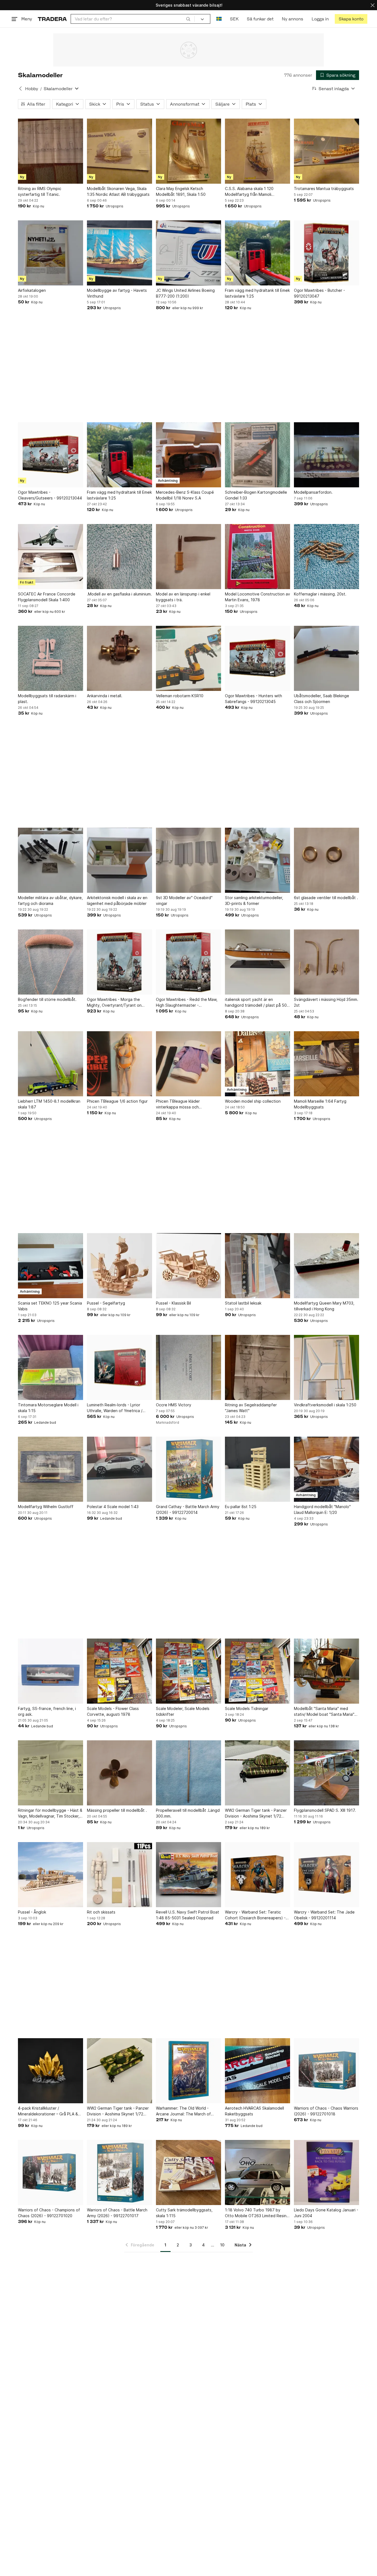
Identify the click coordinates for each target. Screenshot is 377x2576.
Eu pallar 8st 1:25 (241, 1507)
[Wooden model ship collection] (257, 1064)
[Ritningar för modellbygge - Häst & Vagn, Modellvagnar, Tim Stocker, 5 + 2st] (51, 1773)
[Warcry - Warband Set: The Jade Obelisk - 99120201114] (326, 1875)
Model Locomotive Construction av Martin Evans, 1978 (257, 597)
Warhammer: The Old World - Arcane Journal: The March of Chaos (183, 2111)
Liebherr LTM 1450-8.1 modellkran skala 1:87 (49, 1104)
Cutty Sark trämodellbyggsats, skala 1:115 (184, 2213)
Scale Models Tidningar (247, 1708)
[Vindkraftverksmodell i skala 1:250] (326, 1367)
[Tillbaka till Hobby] (20, 89)
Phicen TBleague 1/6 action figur (117, 1101)
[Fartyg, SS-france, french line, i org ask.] (51, 1671)
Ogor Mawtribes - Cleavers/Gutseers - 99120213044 (50, 495)
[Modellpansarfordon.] (326, 455)
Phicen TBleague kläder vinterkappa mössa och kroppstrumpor (178, 1104)
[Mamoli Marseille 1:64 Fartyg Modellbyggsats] (326, 1064)
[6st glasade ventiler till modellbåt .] (326, 860)
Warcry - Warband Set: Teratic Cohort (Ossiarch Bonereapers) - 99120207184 (255, 1915)
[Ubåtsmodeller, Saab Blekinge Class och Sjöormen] (326, 658)
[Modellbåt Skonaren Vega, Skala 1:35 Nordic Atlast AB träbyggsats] (120, 151)
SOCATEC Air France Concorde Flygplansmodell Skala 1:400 (47, 597)
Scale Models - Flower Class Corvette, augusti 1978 (113, 1711)
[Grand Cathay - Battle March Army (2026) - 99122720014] (189, 1469)
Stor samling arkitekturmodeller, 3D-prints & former (254, 900)
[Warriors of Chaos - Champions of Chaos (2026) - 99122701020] (51, 2173)
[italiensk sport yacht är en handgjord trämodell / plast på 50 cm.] (257, 962)
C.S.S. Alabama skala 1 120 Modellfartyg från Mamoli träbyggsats (249, 192)
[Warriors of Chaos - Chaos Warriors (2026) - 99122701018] (326, 2071)
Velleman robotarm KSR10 (180, 696)
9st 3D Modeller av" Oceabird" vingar (184, 900)
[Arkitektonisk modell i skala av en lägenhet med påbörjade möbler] (120, 860)
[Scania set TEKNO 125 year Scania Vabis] (51, 1266)
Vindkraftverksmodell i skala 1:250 (325, 1405)
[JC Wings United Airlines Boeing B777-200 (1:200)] (189, 253)
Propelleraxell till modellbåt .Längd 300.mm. (188, 1813)
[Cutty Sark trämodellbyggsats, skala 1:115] (189, 2173)
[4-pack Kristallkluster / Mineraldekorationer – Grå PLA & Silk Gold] (51, 2071)
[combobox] (133, 19)
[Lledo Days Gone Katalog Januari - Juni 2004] (326, 2173)
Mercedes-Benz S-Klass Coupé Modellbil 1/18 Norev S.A (185, 495)
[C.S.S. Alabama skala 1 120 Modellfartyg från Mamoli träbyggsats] (257, 151)
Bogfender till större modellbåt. (47, 999)
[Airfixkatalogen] (51, 253)
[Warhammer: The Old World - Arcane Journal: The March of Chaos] (189, 2071)
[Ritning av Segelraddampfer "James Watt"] (257, 1367)
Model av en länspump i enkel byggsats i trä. (183, 597)
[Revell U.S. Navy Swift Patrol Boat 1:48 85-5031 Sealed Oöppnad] (189, 1875)
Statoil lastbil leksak (243, 1303)
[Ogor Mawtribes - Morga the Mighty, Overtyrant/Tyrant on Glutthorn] (120, 962)
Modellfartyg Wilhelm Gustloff (46, 1507)
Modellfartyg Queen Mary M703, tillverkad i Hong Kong (324, 1306)
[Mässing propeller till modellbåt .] (120, 1773)
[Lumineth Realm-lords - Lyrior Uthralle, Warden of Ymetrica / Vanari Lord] (120, 1367)
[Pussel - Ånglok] (51, 1875)
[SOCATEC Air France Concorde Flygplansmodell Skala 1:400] (51, 557)
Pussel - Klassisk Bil (173, 1303)
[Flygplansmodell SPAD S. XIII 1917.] (326, 1773)
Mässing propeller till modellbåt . (117, 1810)
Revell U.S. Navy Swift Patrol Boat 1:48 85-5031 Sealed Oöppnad (188, 1915)
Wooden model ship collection (253, 1101)
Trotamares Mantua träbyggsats (324, 189)
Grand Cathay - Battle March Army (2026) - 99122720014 (188, 1509)
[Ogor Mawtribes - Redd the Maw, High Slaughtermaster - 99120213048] (189, 962)
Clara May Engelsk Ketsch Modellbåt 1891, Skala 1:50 (181, 191)
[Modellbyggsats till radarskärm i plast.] (51, 658)
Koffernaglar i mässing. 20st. (320, 594)
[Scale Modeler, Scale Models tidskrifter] (189, 1671)
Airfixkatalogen (32, 290)
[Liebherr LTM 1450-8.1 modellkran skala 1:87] (51, 1064)
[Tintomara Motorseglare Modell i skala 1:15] (51, 1367)
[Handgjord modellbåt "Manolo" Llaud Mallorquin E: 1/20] (326, 1469)
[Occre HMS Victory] (189, 1367)
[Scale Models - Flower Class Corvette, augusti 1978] (120, 1671)
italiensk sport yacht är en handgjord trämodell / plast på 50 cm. (256, 1003)
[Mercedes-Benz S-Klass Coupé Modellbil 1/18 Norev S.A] (189, 455)
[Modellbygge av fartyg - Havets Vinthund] (120, 253)
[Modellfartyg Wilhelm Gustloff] (51, 1469)
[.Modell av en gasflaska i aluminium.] (120, 557)
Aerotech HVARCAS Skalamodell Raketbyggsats (254, 2111)
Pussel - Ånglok (32, 1912)
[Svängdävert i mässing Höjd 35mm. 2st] (326, 962)
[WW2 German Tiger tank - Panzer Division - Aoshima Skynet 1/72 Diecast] (257, 1773)
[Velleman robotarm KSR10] (189, 658)
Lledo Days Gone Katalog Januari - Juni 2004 (326, 2213)
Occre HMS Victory (174, 1405)
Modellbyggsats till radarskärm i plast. (47, 699)
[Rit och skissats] (120, 1875)
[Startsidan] (52, 19)
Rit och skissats (101, 1912)
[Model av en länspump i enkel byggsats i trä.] (189, 557)
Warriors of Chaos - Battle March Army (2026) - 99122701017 (117, 2213)
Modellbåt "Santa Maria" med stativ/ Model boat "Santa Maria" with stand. (324, 1712)
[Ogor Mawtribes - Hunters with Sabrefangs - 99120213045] (257, 658)
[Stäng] (373, 5)
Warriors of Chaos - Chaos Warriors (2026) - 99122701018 (326, 2111)
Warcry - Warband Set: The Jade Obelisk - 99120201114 (324, 1915)
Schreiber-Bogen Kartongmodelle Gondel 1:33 (256, 495)
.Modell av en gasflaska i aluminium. (119, 594)
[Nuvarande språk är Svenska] (219, 19)
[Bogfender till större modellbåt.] (51, 962)
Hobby (32, 89)
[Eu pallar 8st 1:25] (257, 1469)
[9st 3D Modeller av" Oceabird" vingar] (189, 860)
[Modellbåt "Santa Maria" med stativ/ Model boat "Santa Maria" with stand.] (326, 1671)
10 (222, 2245)
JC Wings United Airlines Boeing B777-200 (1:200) (185, 293)
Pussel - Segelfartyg (106, 1303)
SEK (234, 19)
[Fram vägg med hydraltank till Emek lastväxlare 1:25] (257, 253)
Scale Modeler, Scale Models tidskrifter (183, 1711)
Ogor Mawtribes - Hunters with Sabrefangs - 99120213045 (253, 699)
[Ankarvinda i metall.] (120, 658)
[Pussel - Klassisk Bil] (189, 1266)
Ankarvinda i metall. (105, 696)
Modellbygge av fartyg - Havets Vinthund (117, 293)
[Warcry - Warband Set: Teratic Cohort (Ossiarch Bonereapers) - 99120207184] (257, 1875)
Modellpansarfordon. (313, 492)
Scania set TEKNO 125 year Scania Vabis (50, 1306)
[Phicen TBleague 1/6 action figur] (120, 1064)
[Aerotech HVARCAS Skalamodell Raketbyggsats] (257, 2071)
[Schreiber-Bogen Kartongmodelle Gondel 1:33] (257, 455)
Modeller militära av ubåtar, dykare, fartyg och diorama (50, 900)
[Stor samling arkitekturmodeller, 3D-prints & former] (257, 860)
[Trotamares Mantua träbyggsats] (326, 151)
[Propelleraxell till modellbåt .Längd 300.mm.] (189, 1773)
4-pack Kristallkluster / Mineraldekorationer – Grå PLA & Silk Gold (48, 2111)
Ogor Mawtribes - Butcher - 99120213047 (319, 293)
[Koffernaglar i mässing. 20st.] (326, 557)
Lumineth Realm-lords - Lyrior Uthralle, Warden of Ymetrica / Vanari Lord (115, 1408)
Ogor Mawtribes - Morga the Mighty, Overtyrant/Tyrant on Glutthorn (114, 1003)
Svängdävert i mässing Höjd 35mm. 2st (326, 1002)
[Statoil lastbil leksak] (257, 1266)
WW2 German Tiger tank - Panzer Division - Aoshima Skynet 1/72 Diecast (256, 1813)
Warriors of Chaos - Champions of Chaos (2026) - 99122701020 (49, 2213)
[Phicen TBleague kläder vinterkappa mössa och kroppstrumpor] (189, 1064)
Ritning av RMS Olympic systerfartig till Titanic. (40, 191)
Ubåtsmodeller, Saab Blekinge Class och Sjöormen (322, 699)
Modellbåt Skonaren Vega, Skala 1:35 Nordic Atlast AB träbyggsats (118, 191)
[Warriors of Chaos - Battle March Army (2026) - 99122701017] (120, 2173)
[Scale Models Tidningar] (257, 1671)
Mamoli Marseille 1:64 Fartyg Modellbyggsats (320, 1104)
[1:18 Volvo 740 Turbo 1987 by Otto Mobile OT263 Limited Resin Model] (257, 2173)
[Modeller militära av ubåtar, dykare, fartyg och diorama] (51, 860)
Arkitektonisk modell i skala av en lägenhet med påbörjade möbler (117, 900)
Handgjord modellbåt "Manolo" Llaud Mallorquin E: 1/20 (322, 1509)
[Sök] (188, 19)
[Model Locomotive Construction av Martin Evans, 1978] (257, 557)
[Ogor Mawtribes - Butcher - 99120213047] (326, 253)
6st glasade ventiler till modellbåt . (326, 898)
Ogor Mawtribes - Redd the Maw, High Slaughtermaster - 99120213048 (187, 1003)
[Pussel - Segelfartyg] (120, 1266)
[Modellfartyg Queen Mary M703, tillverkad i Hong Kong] (326, 1266)
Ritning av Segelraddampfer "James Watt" (251, 1408)
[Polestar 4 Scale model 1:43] (120, 1469)
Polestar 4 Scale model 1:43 (113, 1507)
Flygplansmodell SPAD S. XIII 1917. (325, 1810)
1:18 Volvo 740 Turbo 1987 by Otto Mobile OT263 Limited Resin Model (256, 2213)
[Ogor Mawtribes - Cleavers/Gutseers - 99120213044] (51, 455)
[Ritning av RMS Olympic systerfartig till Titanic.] (51, 151)
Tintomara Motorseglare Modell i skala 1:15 (48, 1408)
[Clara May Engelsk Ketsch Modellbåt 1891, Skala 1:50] (189, 151)
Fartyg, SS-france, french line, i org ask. (47, 1711)
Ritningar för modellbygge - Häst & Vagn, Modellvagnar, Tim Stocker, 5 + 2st (51, 1813)
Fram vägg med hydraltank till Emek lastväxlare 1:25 (257, 293)
